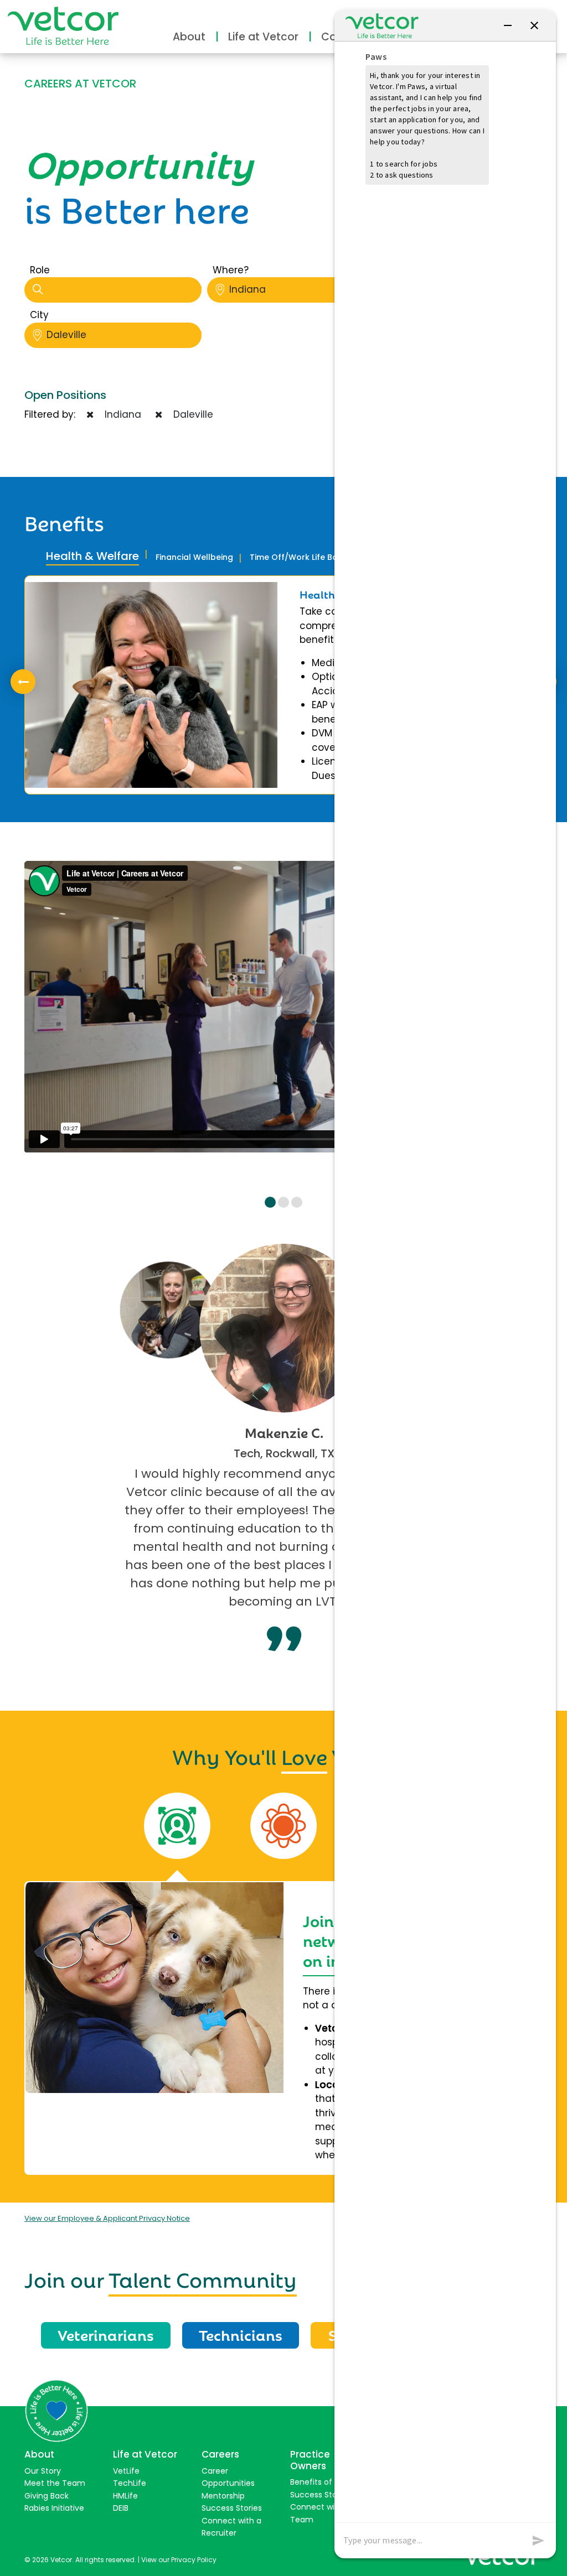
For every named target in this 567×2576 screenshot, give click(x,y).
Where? (231, 270)
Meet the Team (55, 2483)
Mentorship (223, 2496)
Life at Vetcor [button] (263, 37)
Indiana (248, 289)
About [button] (189, 37)
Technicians (241, 2334)
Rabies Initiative (54, 2508)
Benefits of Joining (326, 2482)
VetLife (126, 2471)
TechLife (130, 2483)
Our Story (43, 2471)
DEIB (121, 2508)
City (39, 315)
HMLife (125, 2496)
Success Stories (232, 2508)
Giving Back (47, 2496)
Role (40, 270)
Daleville (66, 335)
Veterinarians (106, 2334)
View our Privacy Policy (179, 2560)
